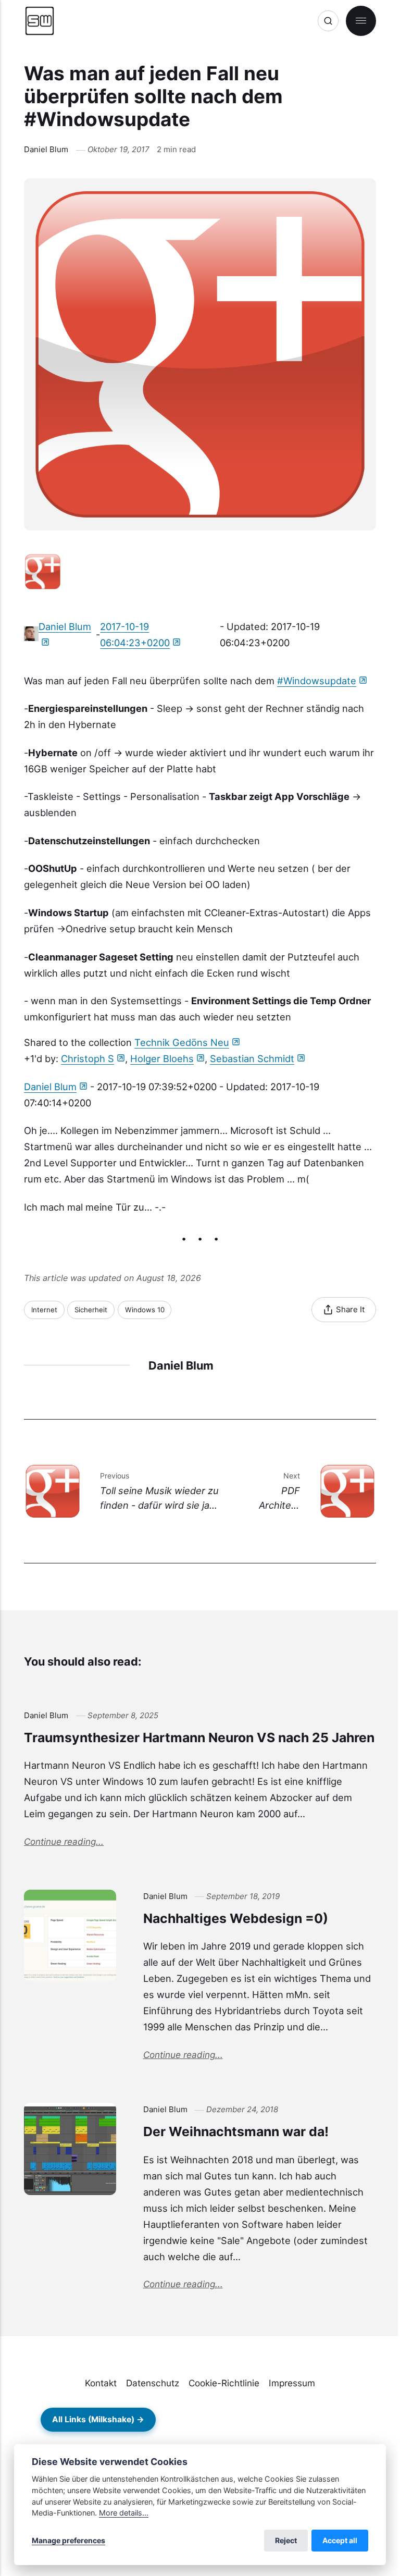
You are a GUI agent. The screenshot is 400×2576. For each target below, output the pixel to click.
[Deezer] (298, 2420)
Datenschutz (153, 2383)
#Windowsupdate (317, 681)
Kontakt (101, 2383)
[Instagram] (324, 2420)
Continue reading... (64, 1841)
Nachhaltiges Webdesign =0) (236, 1918)
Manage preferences (68, 2540)
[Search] (328, 21)
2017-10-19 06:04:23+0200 (135, 634)
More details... (124, 2513)
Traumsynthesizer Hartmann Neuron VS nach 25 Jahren (199, 1737)
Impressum (292, 2383)
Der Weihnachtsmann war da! (236, 2131)
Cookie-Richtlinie (224, 2383)
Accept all (340, 2540)
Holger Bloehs (162, 1058)
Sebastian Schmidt (252, 1058)
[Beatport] (222, 2420)
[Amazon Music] (273, 2420)
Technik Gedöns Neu (182, 1042)
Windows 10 (145, 1310)
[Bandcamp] (197, 2420)
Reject (286, 2540)
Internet (44, 1310)
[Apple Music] (247, 2420)
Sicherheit (91, 1310)
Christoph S (87, 1058)
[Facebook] (349, 2420)
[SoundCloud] (171, 2420)
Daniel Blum (46, 149)
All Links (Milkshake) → (98, 2419)
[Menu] (361, 21)
